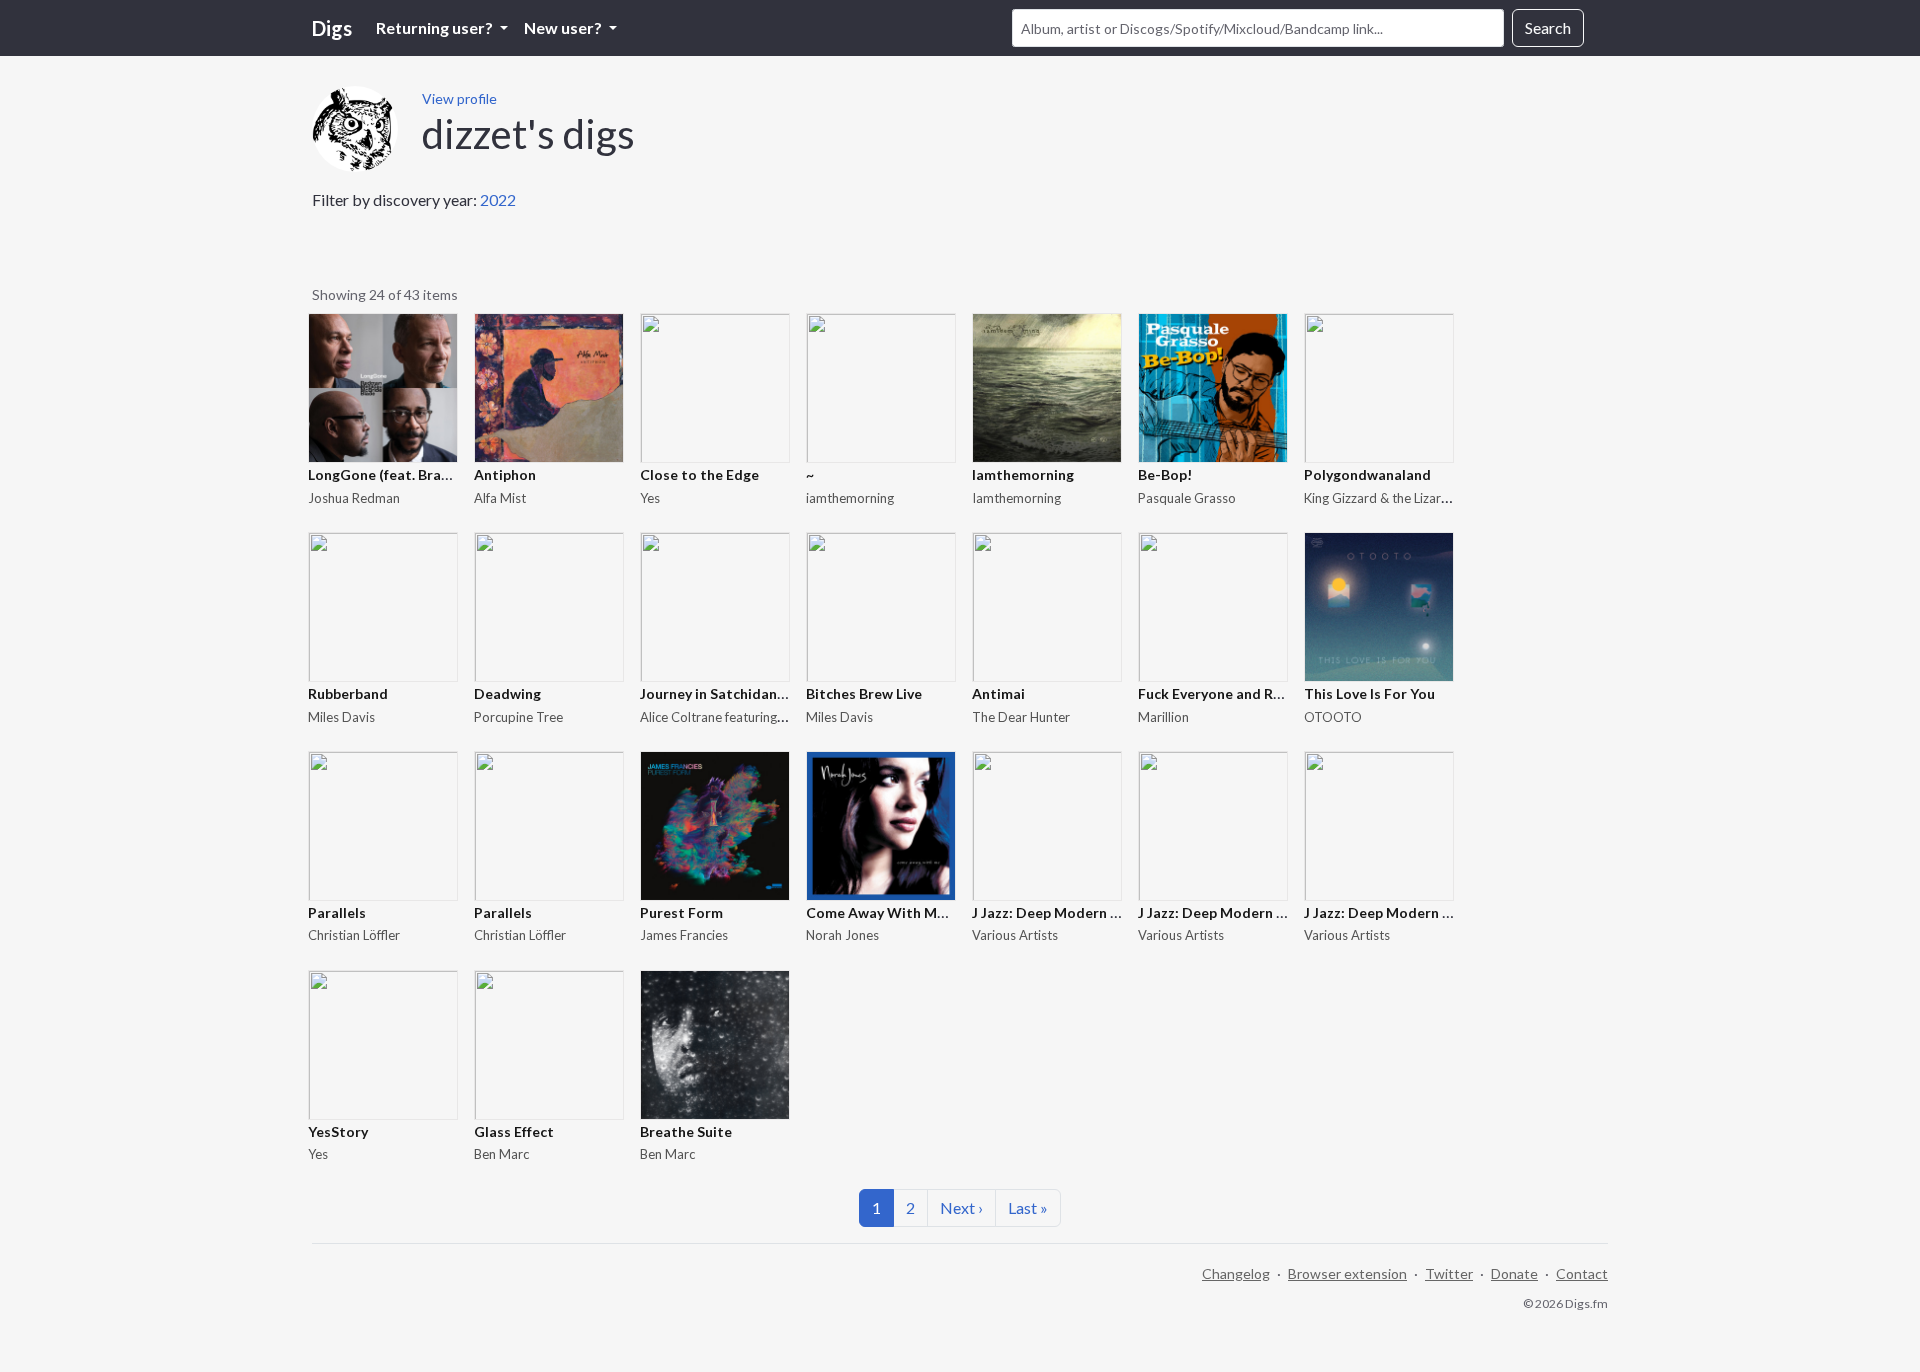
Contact (1582, 1273)
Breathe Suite (686, 1131)
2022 (498, 199)
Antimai (998, 693)
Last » (1028, 1207)
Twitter (1449, 1273)
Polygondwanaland (1367, 474)
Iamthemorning (1023, 474)
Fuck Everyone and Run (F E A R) (1242, 693)
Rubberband (348, 693)
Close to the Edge (699, 474)
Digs (332, 28)
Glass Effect (514, 1131)
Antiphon (505, 474)
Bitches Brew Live (864, 693)
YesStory (338, 1131)
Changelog (1236, 1273)
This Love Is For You (1369, 693)
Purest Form (681, 912)
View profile (459, 98)
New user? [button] (564, 27)
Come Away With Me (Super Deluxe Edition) (952, 912)
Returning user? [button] (436, 27)
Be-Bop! (1165, 474)
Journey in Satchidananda (725, 693)
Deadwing (507, 693)
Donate (1514, 1273)
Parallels (337, 912)
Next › (961, 1207)
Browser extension (1347, 1273)
